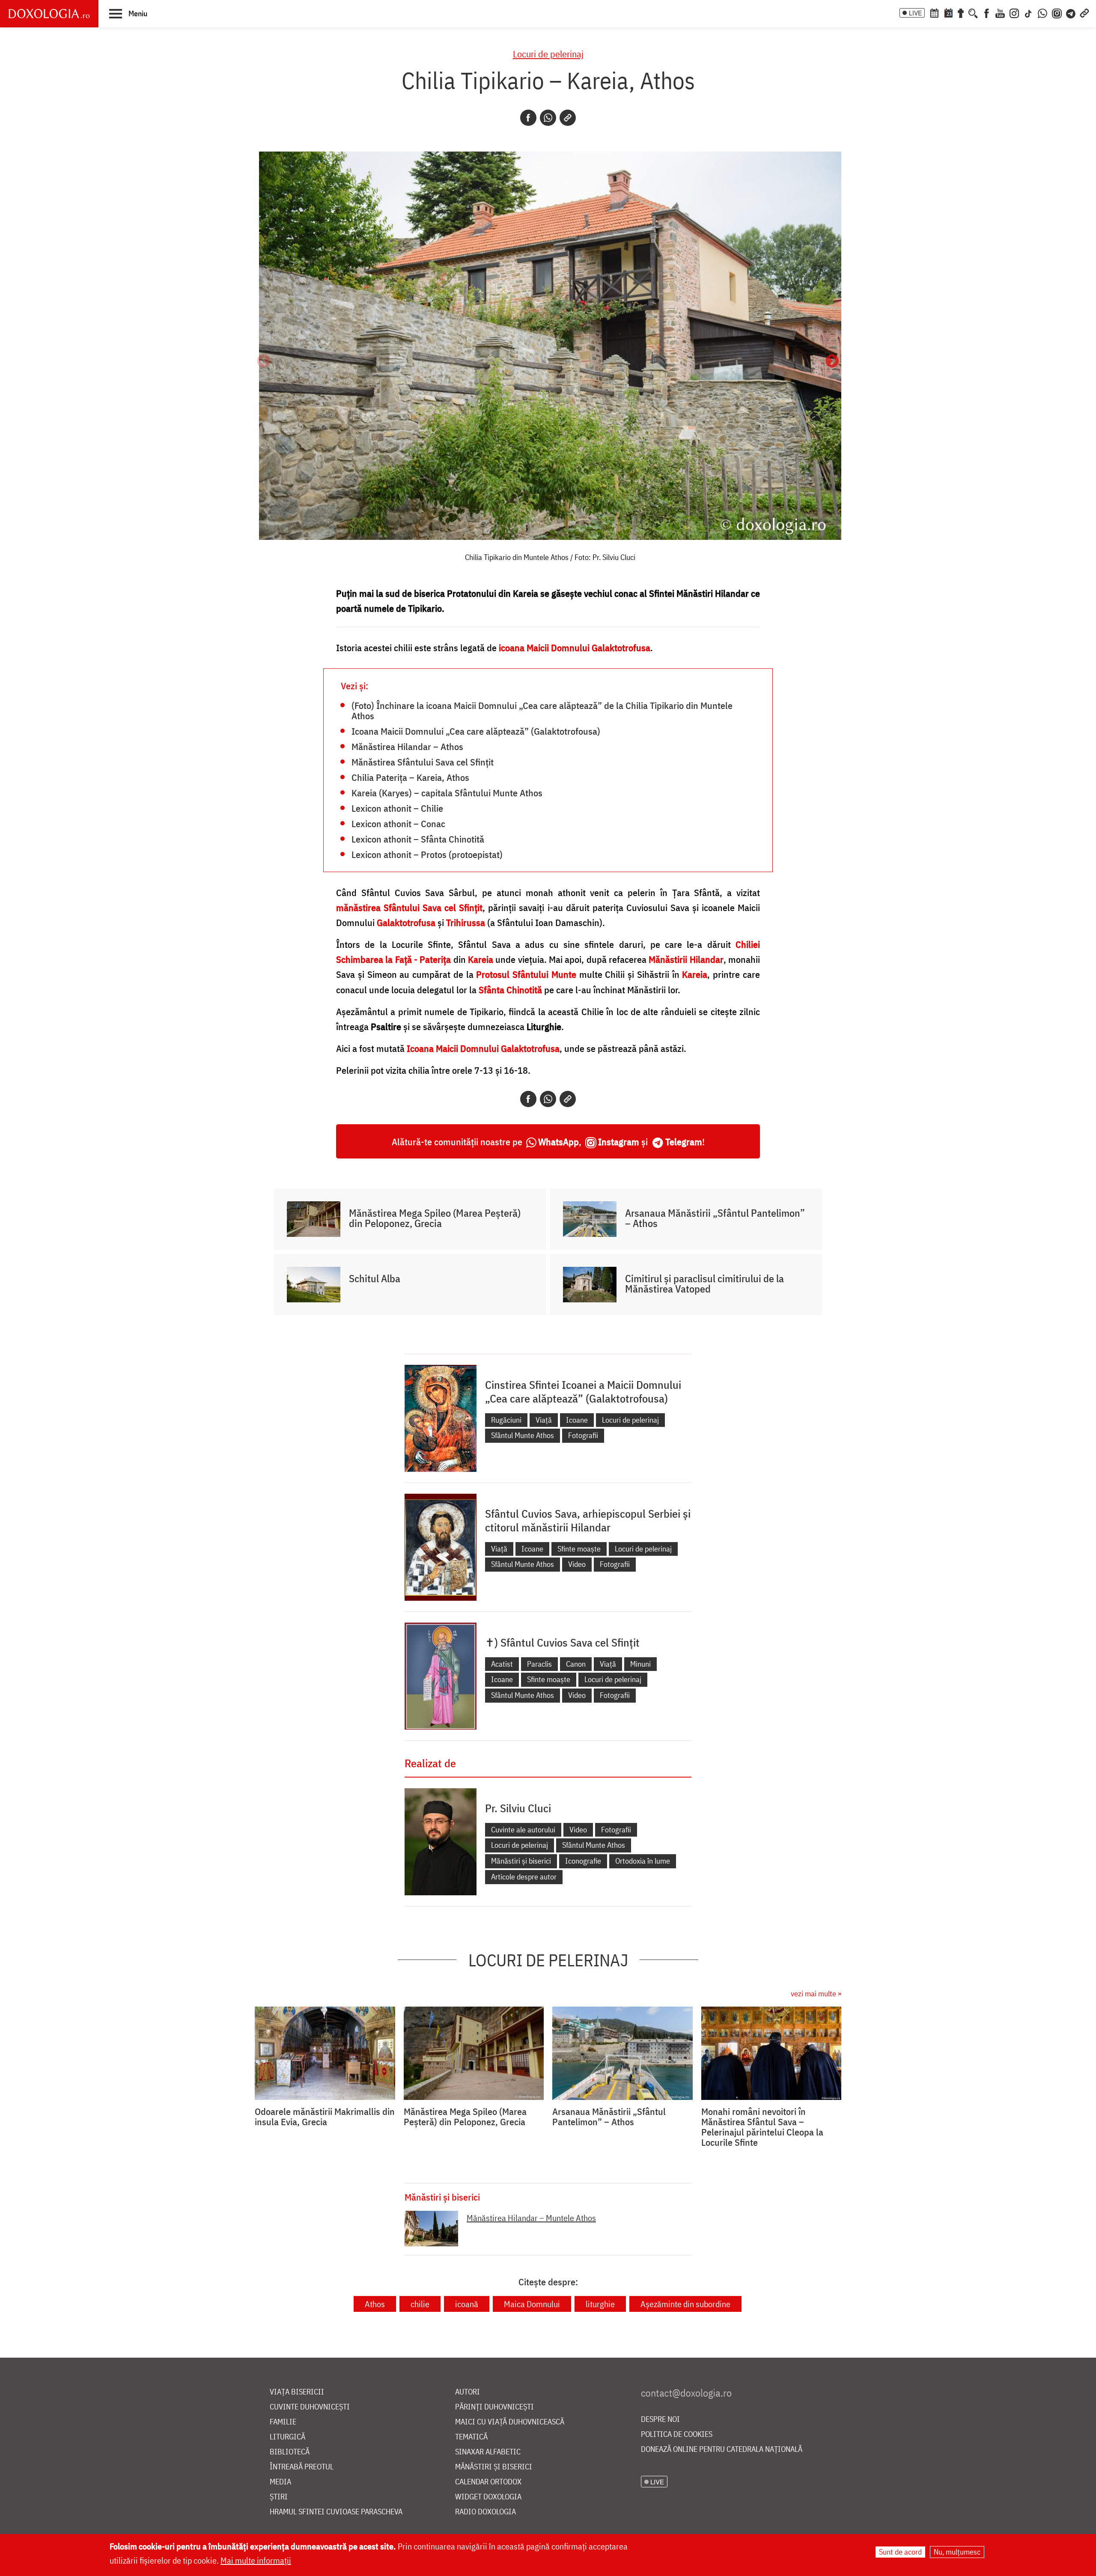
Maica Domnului (532, 2304)
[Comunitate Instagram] (1057, 12)
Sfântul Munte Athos (523, 1435)
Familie (283, 2422)
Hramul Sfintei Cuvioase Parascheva (336, 2512)
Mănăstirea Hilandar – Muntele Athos (531, 2218)
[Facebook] (987, 12)
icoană (467, 2304)
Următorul (832, 362)
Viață (544, 1420)
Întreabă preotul (302, 2467)
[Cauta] (973, 12)
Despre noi (660, 2420)
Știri (279, 2497)
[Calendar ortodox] (934, 12)
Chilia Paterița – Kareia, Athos (410, 777)
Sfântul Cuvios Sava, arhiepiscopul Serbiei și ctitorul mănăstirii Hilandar (588, 1520)
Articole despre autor (524, 1877)
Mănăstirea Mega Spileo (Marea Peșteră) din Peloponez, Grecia (435, 1218)
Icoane (577, 1420)
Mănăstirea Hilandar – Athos (407, 746)
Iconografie (583, 1861)
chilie (420, 2304)
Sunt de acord (900, 2552)
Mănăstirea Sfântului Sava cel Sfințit (423, 762)
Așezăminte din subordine (685, 2304)
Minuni (640, 1664)
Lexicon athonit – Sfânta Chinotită (418, 839)
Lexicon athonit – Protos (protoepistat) (427, 854)
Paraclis (539, 1664)
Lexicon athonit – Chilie (397, 808)
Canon (576, 1664)
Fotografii (583, 1435)
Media (280, 2482)
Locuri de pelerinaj (548, 54)
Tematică (471, 2437)
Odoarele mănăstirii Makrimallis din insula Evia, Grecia (325, 2117)
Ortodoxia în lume (643, 1861)
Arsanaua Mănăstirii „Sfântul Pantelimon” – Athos (715, 1218)
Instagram (619, 1142)
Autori (468, 2392)
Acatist (502, 1664)
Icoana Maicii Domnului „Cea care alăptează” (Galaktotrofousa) (476, 731)
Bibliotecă (290, 2452)
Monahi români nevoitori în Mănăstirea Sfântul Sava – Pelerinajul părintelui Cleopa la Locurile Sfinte (762, 2127)
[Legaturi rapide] (1084, 12)
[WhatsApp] (1042, 12)
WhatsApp (558, 1142)
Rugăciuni (506, 1420)
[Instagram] (1014, 12)
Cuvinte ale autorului (523, 1830)
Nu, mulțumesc (957, 2552)
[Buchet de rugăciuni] (961, 12)
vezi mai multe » (816, 1994)
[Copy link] (568, 118)
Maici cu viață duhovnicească (510, 2422)
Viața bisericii (297, 2392)
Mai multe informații (256, 2560)
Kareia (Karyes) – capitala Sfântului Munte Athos (447, 792)
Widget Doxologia (488, 2497)
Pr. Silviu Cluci (518, 1808)
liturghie (600, 2304)
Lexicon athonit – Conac (398, 823)
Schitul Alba (375, 1278)
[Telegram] (1071, 12)
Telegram (684, 1142)
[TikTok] (1028, 12)
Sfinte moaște (579, 1549)
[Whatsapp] (548, 118)
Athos (375, 2304)
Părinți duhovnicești (494, 2407)
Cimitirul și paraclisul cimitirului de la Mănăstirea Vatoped (704, 1284)
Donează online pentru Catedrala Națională (722, 2449)
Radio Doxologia (485, 2512)
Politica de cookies (677, 2435)
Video (577, 1564)
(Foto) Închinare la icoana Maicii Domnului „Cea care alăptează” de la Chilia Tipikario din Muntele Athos (542, 710)
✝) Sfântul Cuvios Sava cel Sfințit (562, 1642)
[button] (128, 13)
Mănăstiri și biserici (521, 1861)
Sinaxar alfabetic (488, 2452)
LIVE (915, 13)
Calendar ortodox (488, 2482)
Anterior (264, 362)
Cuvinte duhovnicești (310, 2407)
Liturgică (287, 2437)
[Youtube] (1000, 12)
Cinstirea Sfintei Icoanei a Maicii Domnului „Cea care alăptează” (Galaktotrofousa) (583, 1391)
